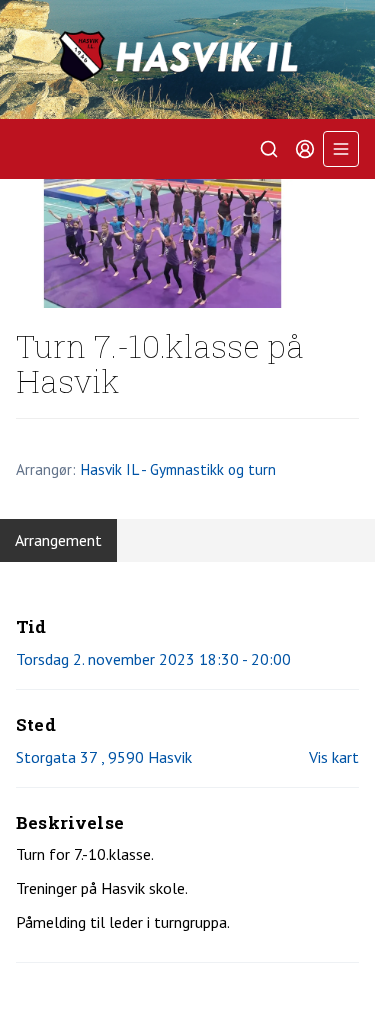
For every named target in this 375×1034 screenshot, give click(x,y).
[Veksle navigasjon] (341, 149)
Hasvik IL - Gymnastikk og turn (178, 469)
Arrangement (58, 540)
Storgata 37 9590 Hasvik (104, 757)
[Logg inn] (305, 149)
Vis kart (334, 757)
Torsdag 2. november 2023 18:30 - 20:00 (153, 659)
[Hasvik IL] (187, 59)
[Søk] (269, 149)
